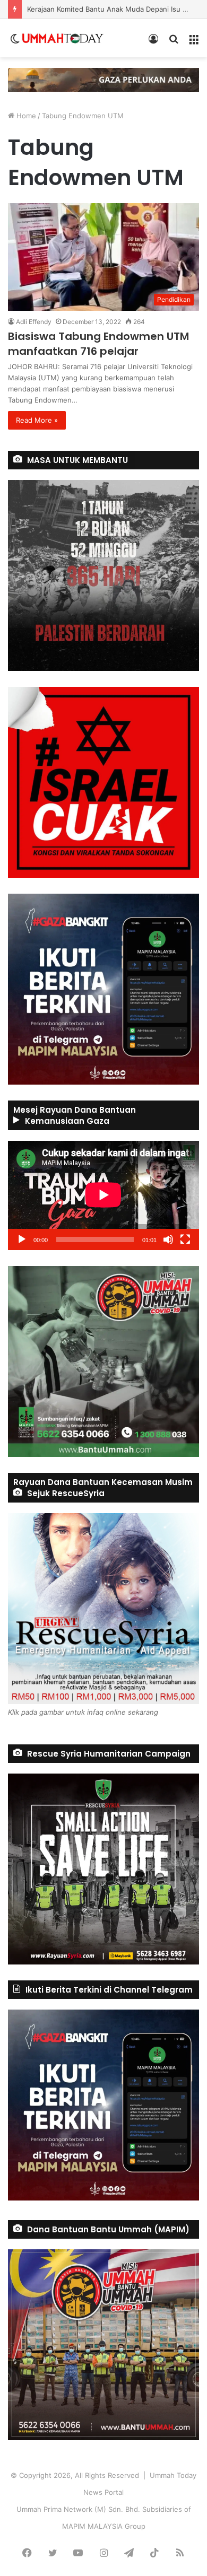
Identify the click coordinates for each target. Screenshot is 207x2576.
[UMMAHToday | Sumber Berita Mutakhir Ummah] (63, 38)
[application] (103, 1195)
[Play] (22, 1239)
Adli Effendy (34, 322)
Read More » (37, 420)
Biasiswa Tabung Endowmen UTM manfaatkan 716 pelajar (98, 344)
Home (25, 116)
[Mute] (168, 1239)
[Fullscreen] (185, 1239)
